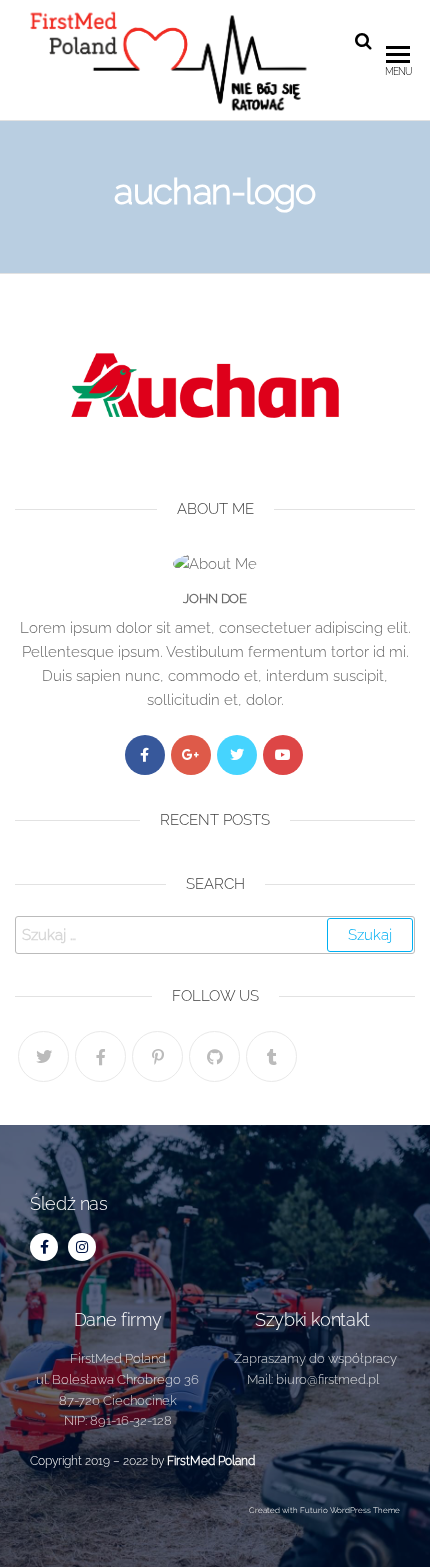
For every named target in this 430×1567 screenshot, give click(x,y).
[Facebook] (145, 755)
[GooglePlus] (191, 755)
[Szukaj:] (215, 935)
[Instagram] (82, 1247)
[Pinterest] (157, 1056)
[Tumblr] (271, 1056)
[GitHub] (214, 1056)
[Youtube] (283, 755)
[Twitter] (237, 755)
